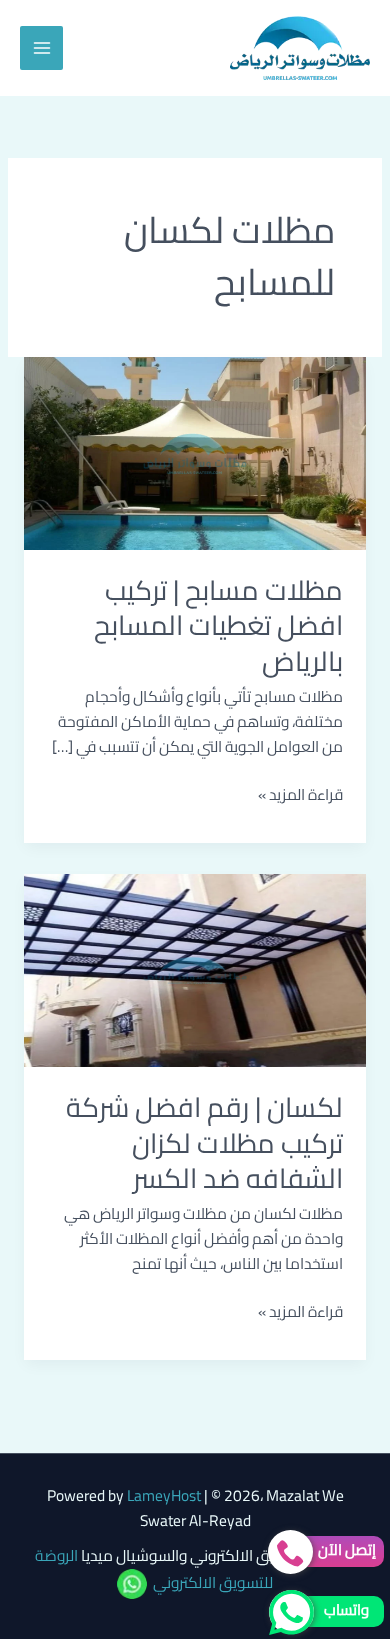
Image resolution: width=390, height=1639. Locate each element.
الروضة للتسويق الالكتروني (154, 1569)
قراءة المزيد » (300, 795)
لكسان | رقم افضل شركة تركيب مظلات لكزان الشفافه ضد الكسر (204, 1142)
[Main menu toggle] (41, 47)
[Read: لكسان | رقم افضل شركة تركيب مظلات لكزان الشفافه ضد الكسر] (195, 968)
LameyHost (164, 1495)
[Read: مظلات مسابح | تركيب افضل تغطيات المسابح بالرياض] (195, 451)
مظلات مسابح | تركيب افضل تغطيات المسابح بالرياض (218, 625)
